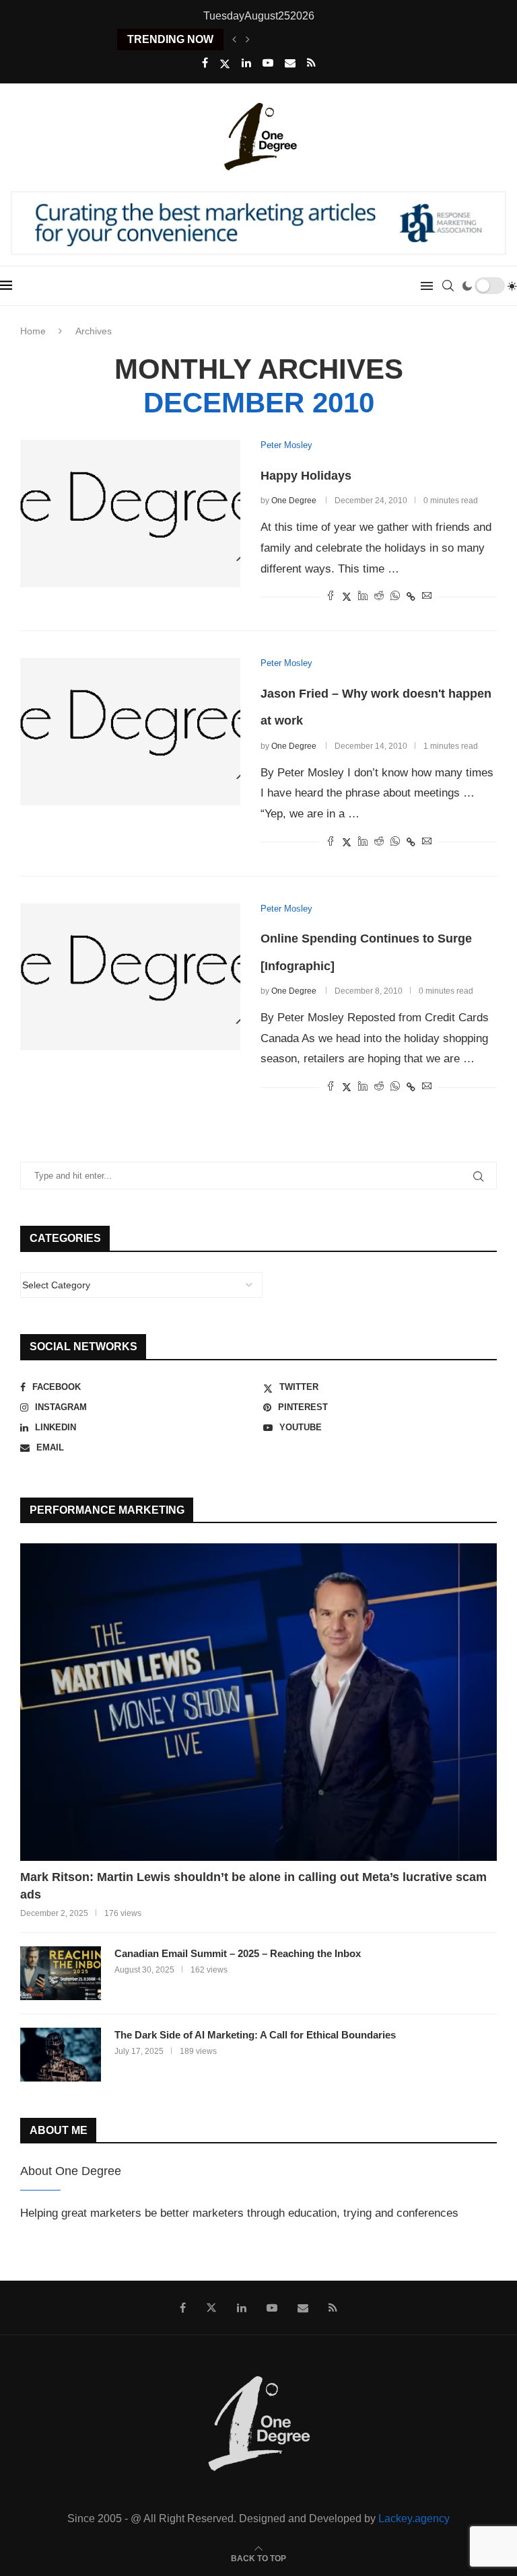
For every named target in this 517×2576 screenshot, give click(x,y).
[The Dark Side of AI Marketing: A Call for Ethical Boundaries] (61, 2055)
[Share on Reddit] (379, 596)
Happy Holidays (306, 476)
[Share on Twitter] (347, 596)
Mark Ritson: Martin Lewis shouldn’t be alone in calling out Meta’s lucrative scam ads (253, 1885)
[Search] (448, 286)
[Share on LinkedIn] (363, 596)
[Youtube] (268, 63)
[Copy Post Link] (411, 597)
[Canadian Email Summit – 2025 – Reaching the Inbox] (61, 1973)
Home (33, 331)
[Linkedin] (246, 63)
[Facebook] (205, 63)
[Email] (290, 63)
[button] (234, 40)
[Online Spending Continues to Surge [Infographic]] (130, 977)
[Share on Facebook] (331, 596)
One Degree (294, 501)
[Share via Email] (427, 596)
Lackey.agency (414, 2518)
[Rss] (311, 63)
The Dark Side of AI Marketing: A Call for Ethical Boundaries (255, 2035)
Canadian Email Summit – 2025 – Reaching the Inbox (238, 1953)
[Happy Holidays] (130, 513)
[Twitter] (225, 64)
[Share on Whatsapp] (395, 596)
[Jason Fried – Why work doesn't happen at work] (130, 731)
